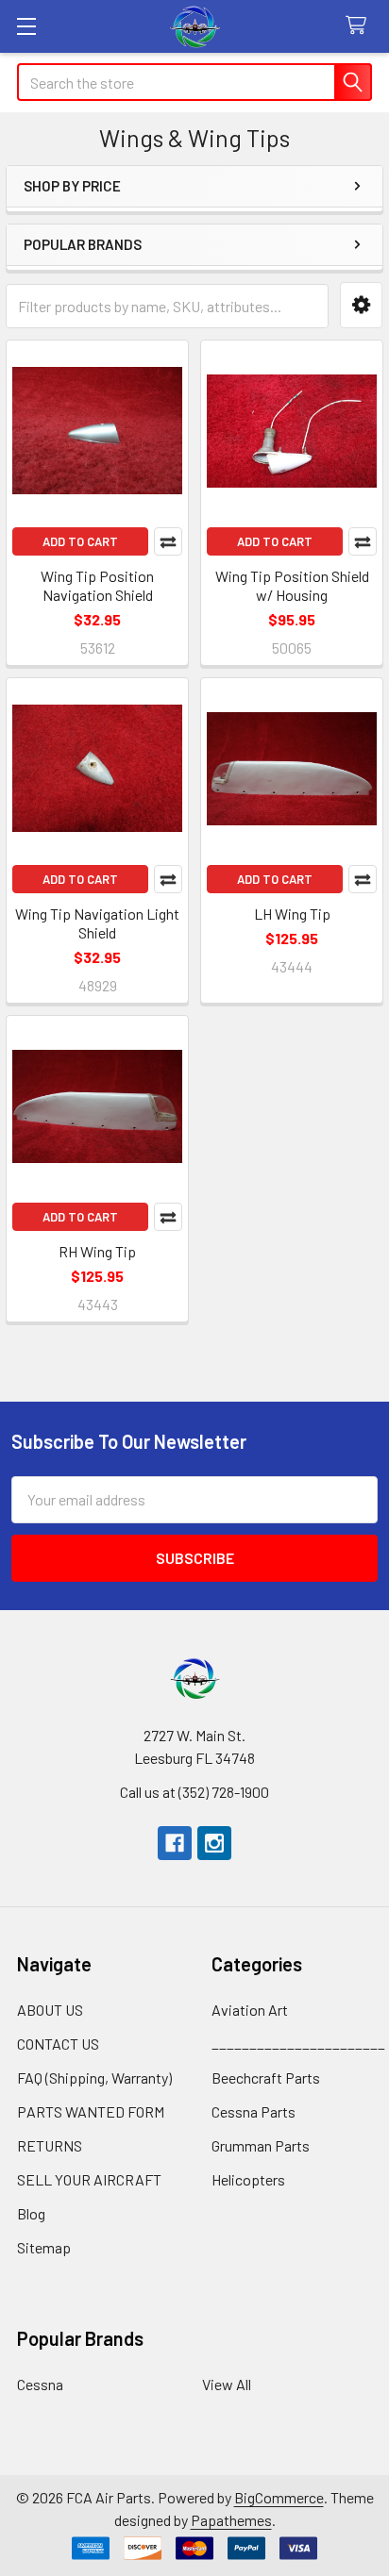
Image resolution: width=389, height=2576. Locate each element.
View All (227, 2384)
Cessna (40, 2384)
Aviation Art (250, 2010)
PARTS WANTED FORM (91, 2111)
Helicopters (248, 2179)
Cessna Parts (254, 2111)
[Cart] (360, 26)
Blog (31, 2213)
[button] (361, 305)
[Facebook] (175, 1843)
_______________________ (298, 2044)
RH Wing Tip (97, 1251)
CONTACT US (58, 2044)
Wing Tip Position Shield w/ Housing (292, 585)
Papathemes (231, 2520)
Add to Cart (80, 541)
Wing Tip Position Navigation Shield (97, 585)
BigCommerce (279, 2497)
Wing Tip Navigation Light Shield (97, 923)
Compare (168, 541)
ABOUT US (50, 2010)
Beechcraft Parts (266, 2077)
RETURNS (50, 2145)
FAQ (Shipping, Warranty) (94, 2077)
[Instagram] (214, 1843)
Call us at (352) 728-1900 (194, 1792)
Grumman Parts (261, 2145)
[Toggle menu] (26, 26)
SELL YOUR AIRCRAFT (89, 2179)
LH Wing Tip (292, 914)
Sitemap (44, 2247)
